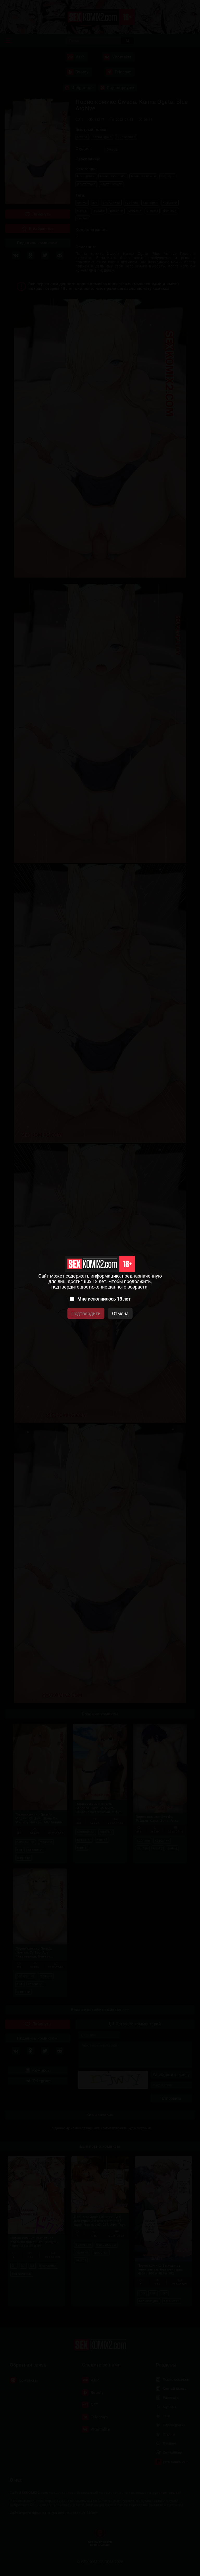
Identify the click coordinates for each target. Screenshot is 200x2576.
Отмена (120, 1313)
